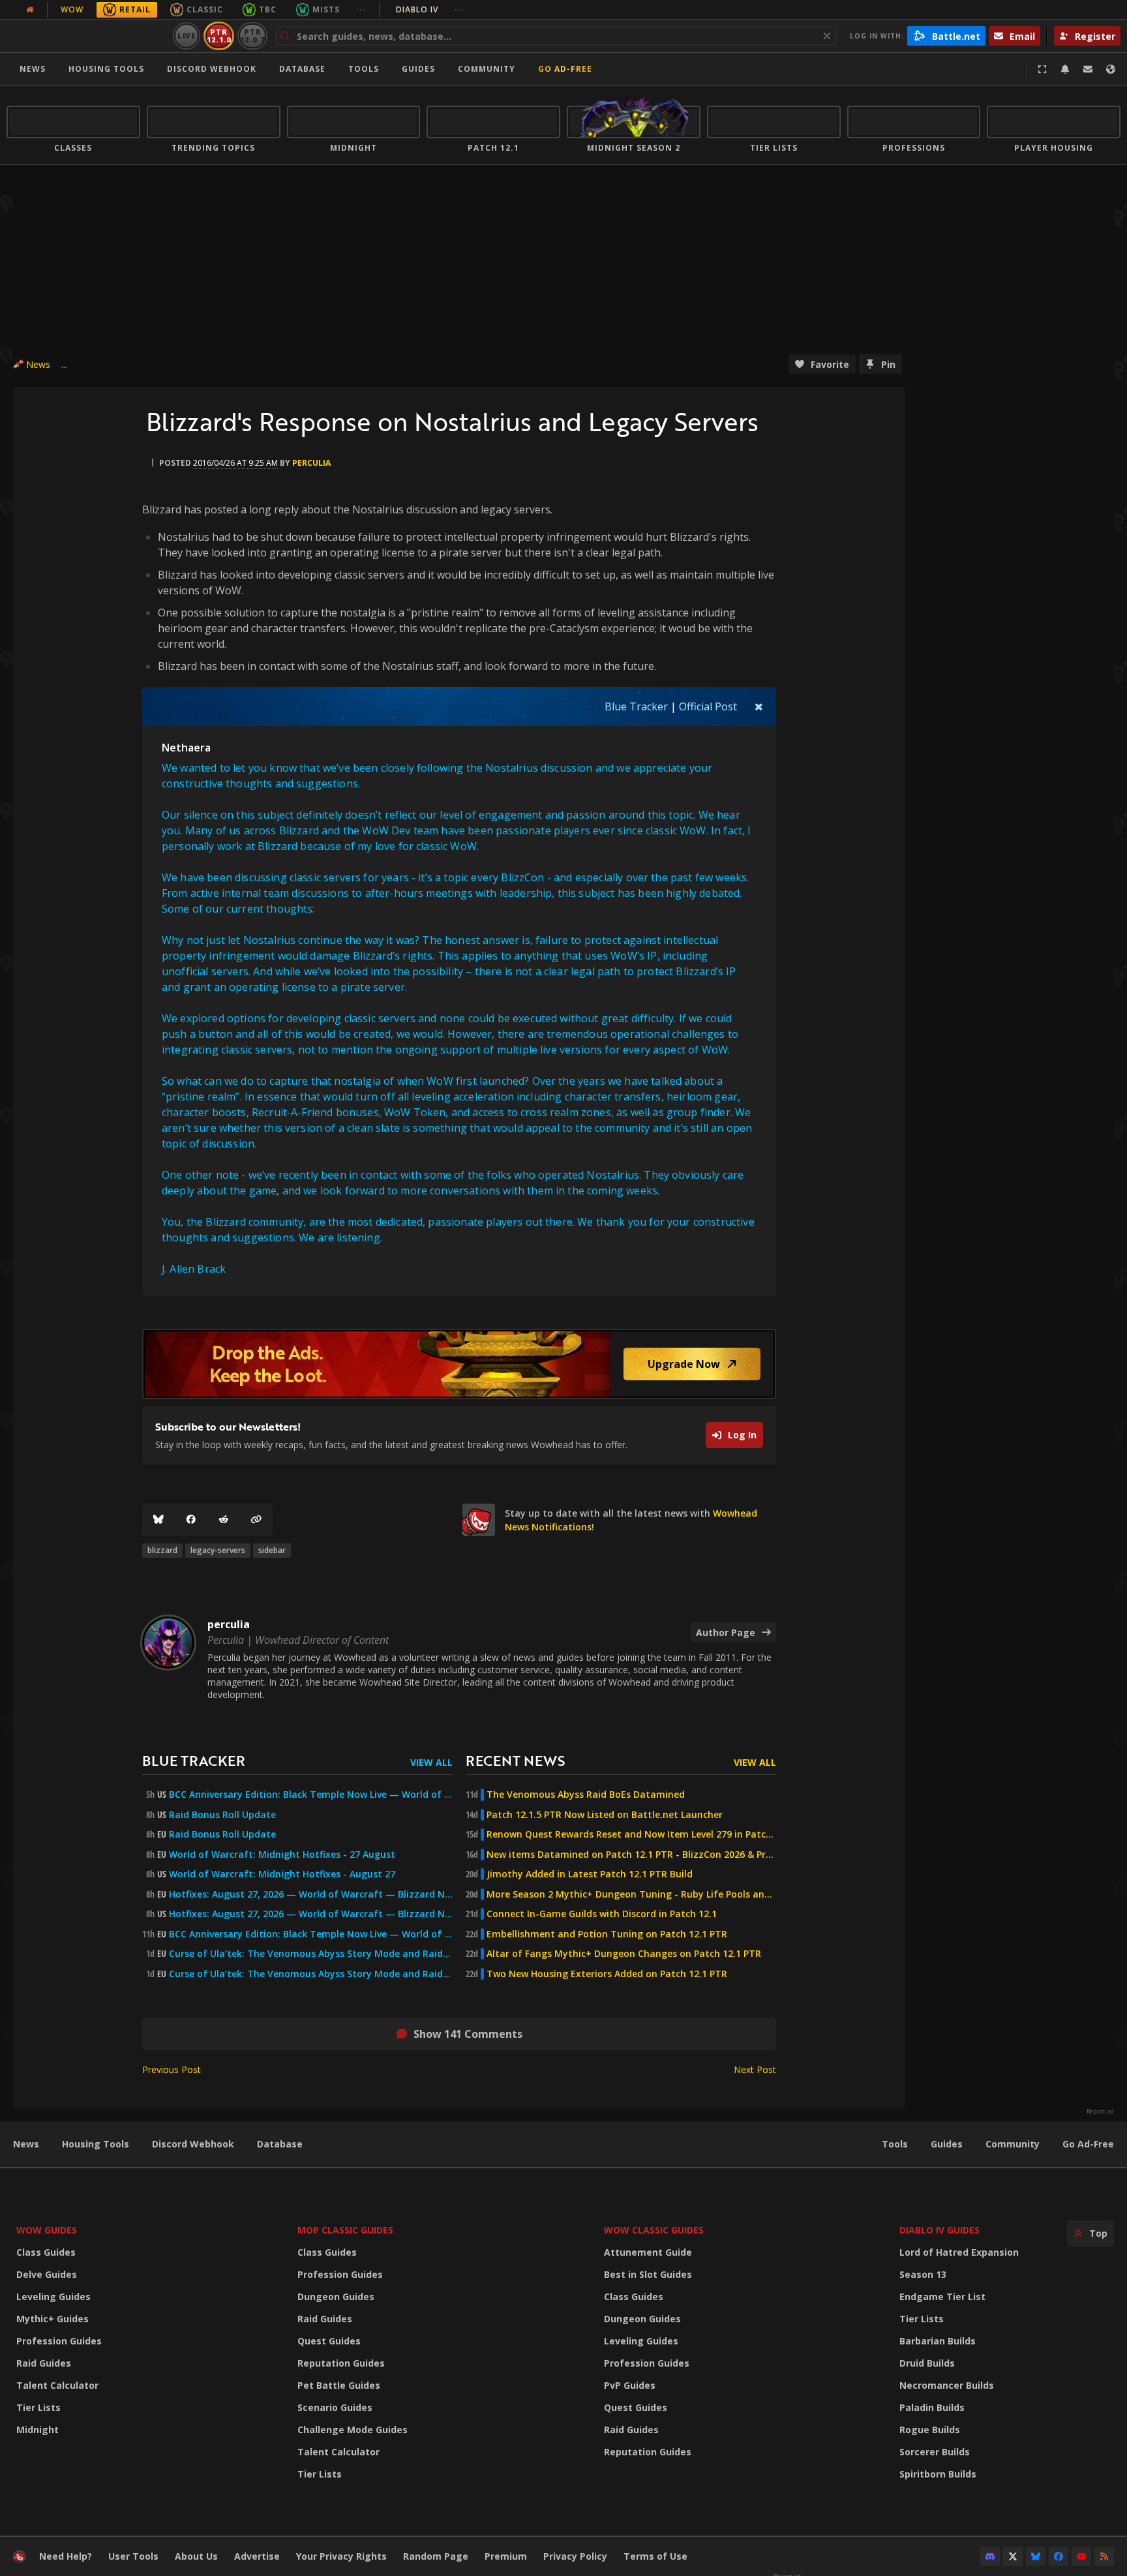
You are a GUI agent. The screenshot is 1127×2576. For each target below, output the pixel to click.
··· (361, 9)
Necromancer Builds (947, 2385)
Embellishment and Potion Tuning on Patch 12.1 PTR (607, 1934)
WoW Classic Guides (654, 2230)
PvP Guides (630, 2385)
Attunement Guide (648, 2252)
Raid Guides (44, 2363)
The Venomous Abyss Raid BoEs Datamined (586, 1795)
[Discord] (990, 2556)
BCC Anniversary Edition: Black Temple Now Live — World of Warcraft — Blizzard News (311, 1795)
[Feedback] (1088, 69)
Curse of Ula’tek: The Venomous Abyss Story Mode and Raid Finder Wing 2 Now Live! (311, 1974)
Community (487, 69)
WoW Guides (47, 2230)
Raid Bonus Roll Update (222, 1815)
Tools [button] (364, 69)
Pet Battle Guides (339, 2385)
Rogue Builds (930, 2430)
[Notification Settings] (1065, 69)
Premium (506, 2556)
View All (431, 1762)
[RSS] (1104, 2556)
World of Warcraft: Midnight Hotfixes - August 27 (282, 1874)
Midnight (38, 2430)
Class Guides (46, 2252)
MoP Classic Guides (345, 2230)
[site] (479, 1520)
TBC (268, 9)
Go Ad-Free (565, 69)
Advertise (257, 2556)
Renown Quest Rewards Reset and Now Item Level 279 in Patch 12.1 (631, 1834)
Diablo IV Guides (939, 2230)
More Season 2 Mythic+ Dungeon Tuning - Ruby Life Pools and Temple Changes (631, 1894)
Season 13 (923, 2274)
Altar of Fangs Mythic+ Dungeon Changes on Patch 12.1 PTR (624, 1954)
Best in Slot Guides (648, 2274)
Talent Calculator (57, 2385)
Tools (895, 2144)
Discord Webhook (212, 69)
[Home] (87, 36)
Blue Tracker (636, 706)
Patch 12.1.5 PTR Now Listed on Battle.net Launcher (605, 1815)
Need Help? (66, 2556)
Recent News (515, 1760)
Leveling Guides (53, 2296)
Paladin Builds (932, 2407)
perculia (311, 463)
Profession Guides (59, 2341)
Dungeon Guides (336, 2296)
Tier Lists (38, 2407)
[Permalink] (256, 1520)
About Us (196, 2556)
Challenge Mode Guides (353, 2430)
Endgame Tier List (942, 2296)
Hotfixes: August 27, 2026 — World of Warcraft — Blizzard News (311, 1894)
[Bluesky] (158, 1520)
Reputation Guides (341, 2363)
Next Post (755, 2069)
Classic (205, 9)
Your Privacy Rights (341, 2556)
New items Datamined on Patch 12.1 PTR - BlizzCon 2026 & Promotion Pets (631, 1855)
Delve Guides (47, 2274)
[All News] (30, 10)
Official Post (708, 706)
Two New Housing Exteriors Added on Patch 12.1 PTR (607, 1974)
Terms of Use (655, 2556)
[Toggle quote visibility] (759, 706)
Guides (418, 69)
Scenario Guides (335, 2407)
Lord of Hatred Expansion (959, 2252)
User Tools (133, 2556)
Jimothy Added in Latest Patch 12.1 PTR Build (590, 1874)
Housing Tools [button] (106, 69)
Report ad (1100, 2112)
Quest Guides (329, 2341)
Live (187, 36)
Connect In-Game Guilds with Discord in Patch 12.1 (602, 1914)
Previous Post (172, 2069)
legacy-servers (218, 1550)
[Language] (1111, 69)
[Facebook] (191, 1520)
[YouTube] (1081, 2556)
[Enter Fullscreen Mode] (1042, 69)
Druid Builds (927, 2363)
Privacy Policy (575, 2556)
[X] (1013, 2556)
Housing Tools (96, 2144)
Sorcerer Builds (935, 2452)
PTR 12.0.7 (252, 36)
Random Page (436, 2556)
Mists (326, 9)
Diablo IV (430, 9)
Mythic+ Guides (53, 2319)
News (33, 69)
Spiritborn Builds (938, 2474)
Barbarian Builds (938, 2341)
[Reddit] (224, 1520)
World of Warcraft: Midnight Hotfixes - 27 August (282, 1855)
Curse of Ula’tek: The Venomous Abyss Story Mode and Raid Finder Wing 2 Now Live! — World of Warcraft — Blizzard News (311, 1954)
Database (302, 69)
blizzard (162, 1550)
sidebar (272, 1550)
